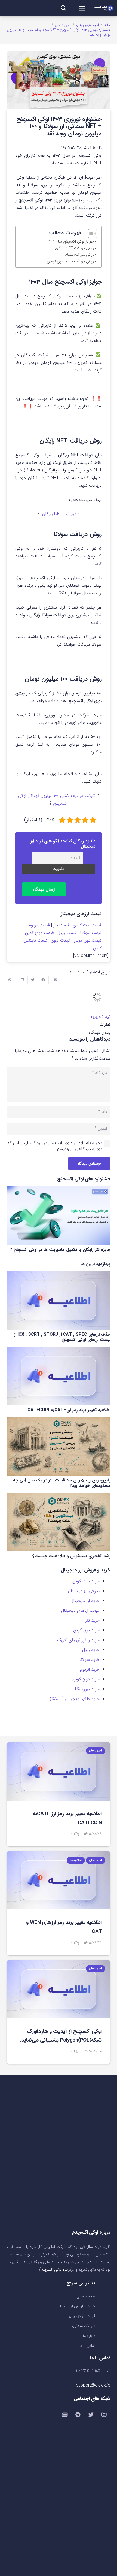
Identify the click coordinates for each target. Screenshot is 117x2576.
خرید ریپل (91, 1650)
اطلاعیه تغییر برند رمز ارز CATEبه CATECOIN (69, 1410)
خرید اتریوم (90, 1669)
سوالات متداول (84, 2326)
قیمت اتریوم (39, 925)
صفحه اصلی (86, 2297)
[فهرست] (82, 8)
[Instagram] (104, 2415)
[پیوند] (103, 8)
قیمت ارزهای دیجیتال (80, 1611)
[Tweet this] (33, 980)
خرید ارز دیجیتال (85, 1601)
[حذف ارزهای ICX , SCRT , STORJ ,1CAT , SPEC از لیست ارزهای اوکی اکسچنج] (59, 1300)
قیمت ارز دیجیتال (82, 2316)
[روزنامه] (65, 2415)
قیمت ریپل (67, 933)
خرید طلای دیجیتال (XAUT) (75, 1699)
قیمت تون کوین (88, 940)
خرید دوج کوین (86, 1679)
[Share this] (43, 980)
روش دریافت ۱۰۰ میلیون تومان (70, 261)
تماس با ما (87, 2346)
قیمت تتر (61, 925)
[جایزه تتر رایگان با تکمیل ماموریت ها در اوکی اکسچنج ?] (59, 1216)
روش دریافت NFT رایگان (74, 248)
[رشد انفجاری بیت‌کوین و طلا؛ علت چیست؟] (59, 1522)
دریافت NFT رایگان (59, 514)
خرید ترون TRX (86, 1689)
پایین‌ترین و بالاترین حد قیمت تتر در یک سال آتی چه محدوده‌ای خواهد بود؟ (62, 1483)
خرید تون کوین (86, 1630)
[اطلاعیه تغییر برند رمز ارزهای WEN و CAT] (59, 1880)
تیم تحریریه (100, 1017)
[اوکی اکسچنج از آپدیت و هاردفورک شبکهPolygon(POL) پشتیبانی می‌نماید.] (59, 1989)
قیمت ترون (61, 940)
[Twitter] (91, 2415)
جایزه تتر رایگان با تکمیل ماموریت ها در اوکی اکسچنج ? (60, 1250)
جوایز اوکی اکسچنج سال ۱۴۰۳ (71, 242)
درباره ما (89, 2336)
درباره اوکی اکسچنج (56, 2270)
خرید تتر (92, 1620)
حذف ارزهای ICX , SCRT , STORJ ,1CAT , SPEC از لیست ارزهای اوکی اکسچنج (62, 1337)
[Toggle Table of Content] (90, 234)
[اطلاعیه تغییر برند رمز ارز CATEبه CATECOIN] (59, 1376)
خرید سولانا (90, 1660)
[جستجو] (64, 8)
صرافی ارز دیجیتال (84, 1591)
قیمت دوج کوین (39, 933)
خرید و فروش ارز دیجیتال (76, 2306)
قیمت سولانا (91, 933)
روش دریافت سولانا (79, 255)
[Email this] (54, 980)
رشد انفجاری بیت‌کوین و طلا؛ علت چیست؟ (71, 1556)
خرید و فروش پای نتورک (78, 1640)
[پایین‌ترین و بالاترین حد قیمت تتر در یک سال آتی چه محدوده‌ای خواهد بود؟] (59, 1446)
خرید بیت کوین (86, 1581)
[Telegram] (78, 2415)
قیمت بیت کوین (87, 925)
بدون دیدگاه (100, 1032)
